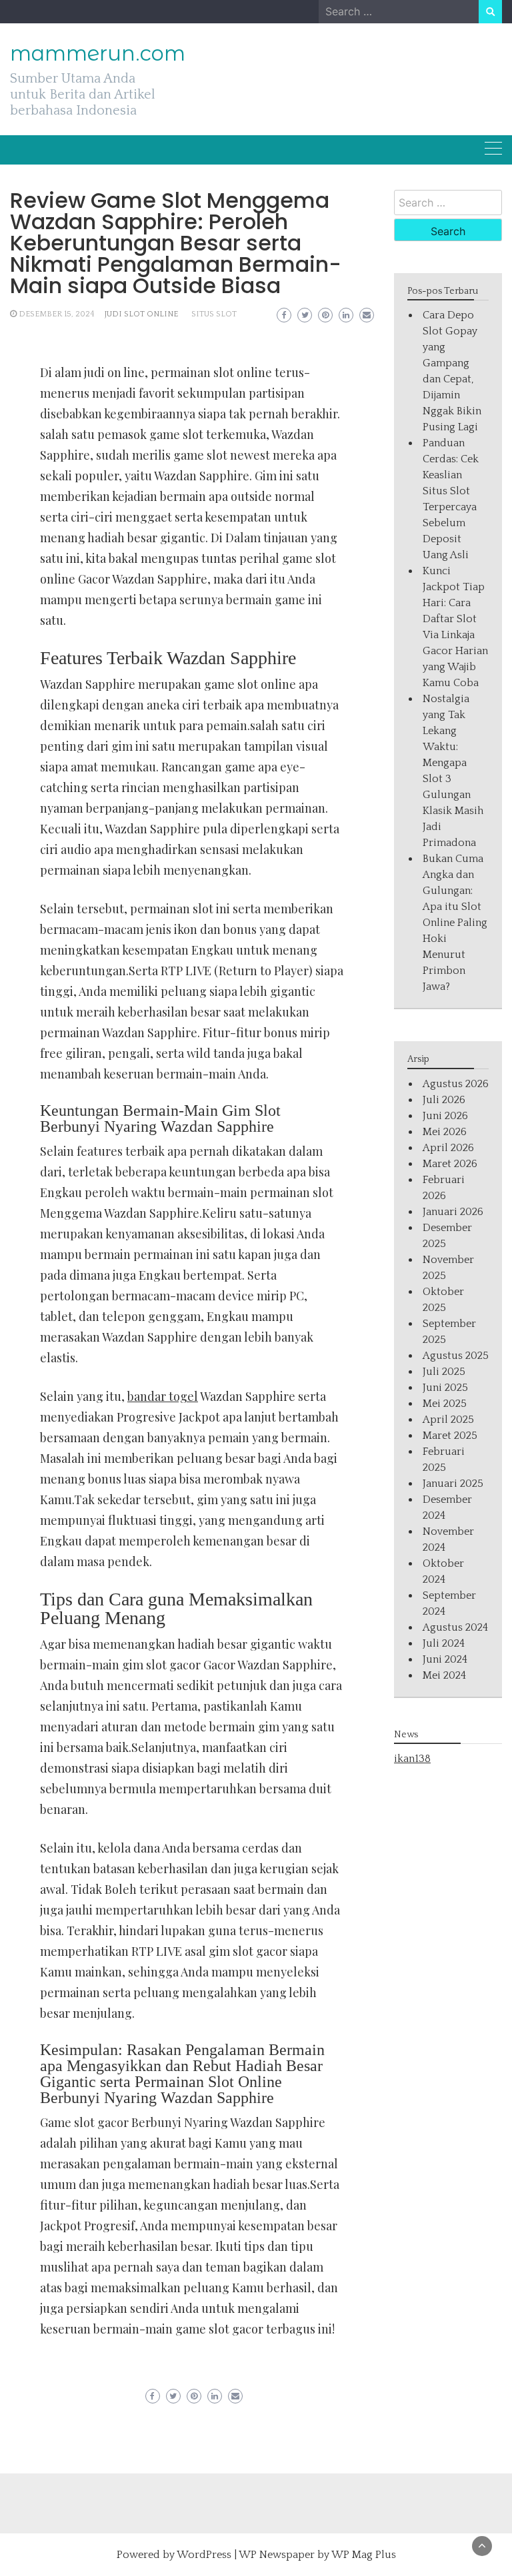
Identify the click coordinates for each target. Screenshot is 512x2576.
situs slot (214, 314)
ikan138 (412, 1759)
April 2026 (448, 1148)
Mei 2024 (444, 1675)
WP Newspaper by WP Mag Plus (317, 2555)
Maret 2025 (450, 1436)
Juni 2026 (445, 1116)
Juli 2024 (444, 1643)
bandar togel (163, 1396)
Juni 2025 (445, 1388)
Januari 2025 (453, 1484)
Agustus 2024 (455, 1627)
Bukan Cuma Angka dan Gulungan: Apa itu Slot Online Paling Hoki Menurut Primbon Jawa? (455, 923)
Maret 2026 (450, 1164)
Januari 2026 (453, 1212)
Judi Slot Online (141, 314)
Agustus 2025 (456, 1356)
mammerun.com (98, 53)
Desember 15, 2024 (57, 314)
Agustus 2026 (456, 1084)
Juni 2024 (445, 1659)
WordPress (204, 2555)
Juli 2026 (444, 1100)
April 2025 (448, 1420)
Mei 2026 (445, 1132)
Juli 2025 (444, 1372)
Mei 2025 (445, 1404)
